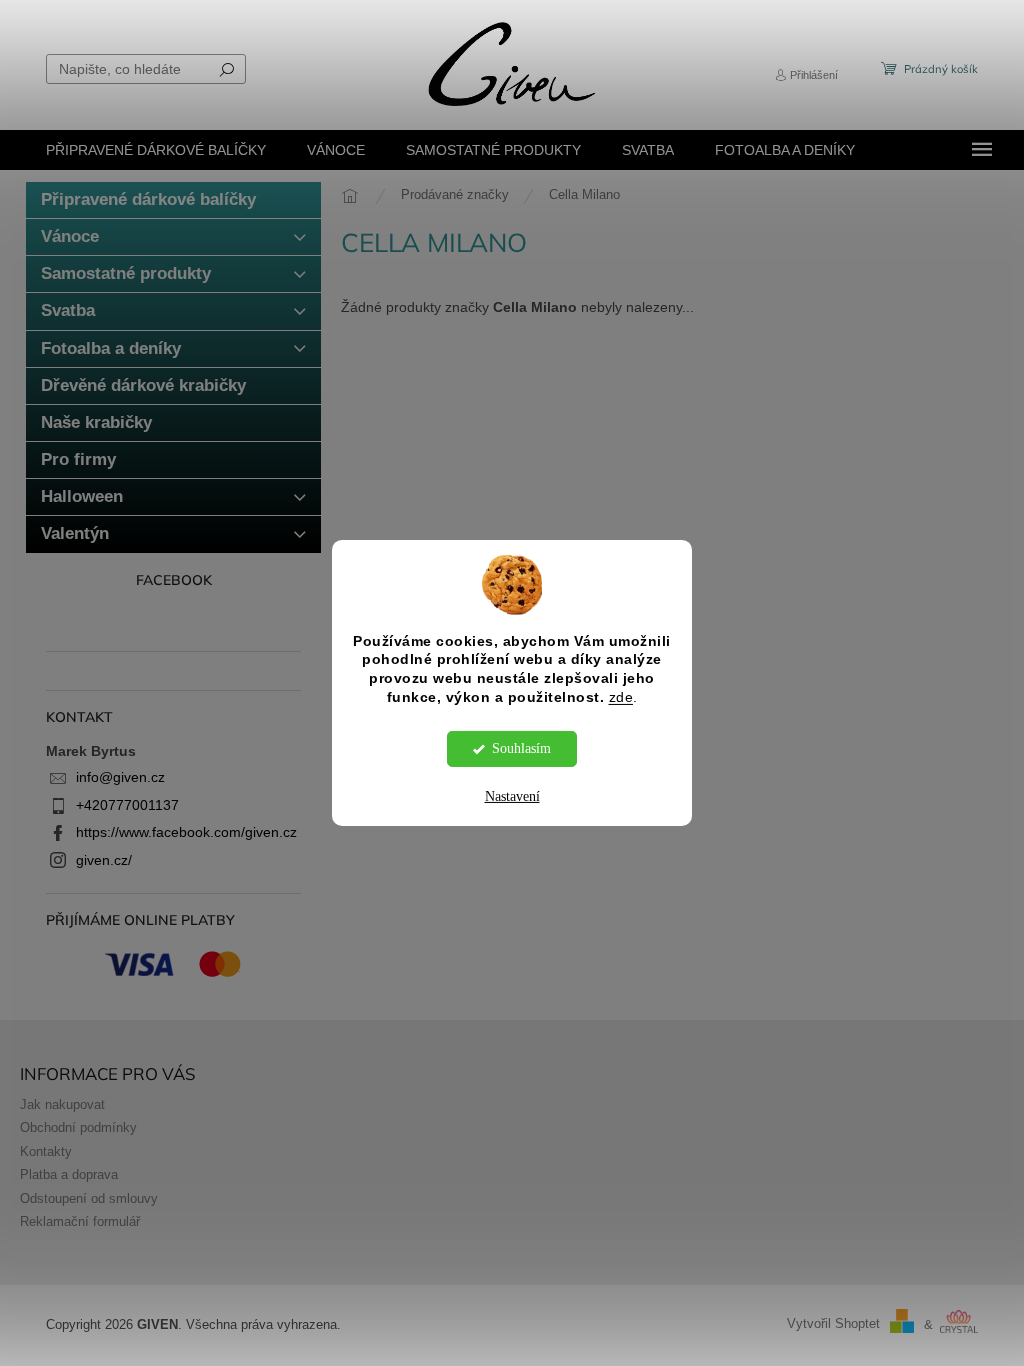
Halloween (82, 496)
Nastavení (512, 796)
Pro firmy (78, 459)
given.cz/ (104, 860)
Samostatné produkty (126, 273)
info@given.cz (120, 777)
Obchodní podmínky (78, 1128)
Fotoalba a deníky (111, 348)
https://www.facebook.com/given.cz (186, 832)
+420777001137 (127, 805)
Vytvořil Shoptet (833, 1325)
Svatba (68, 310)
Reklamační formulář (80, 1222)
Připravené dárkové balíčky (148, 199)
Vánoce (70, 236)
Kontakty (46, 1152)
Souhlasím (521, 748)
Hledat (227, 69)
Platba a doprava (69, 1175)
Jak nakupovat (62, 1105)
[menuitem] (156, 150)
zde (621, 697)
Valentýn (75, 533)
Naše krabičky (96, 422)
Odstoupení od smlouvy (89, 1199)
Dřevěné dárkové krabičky (143, 385)
